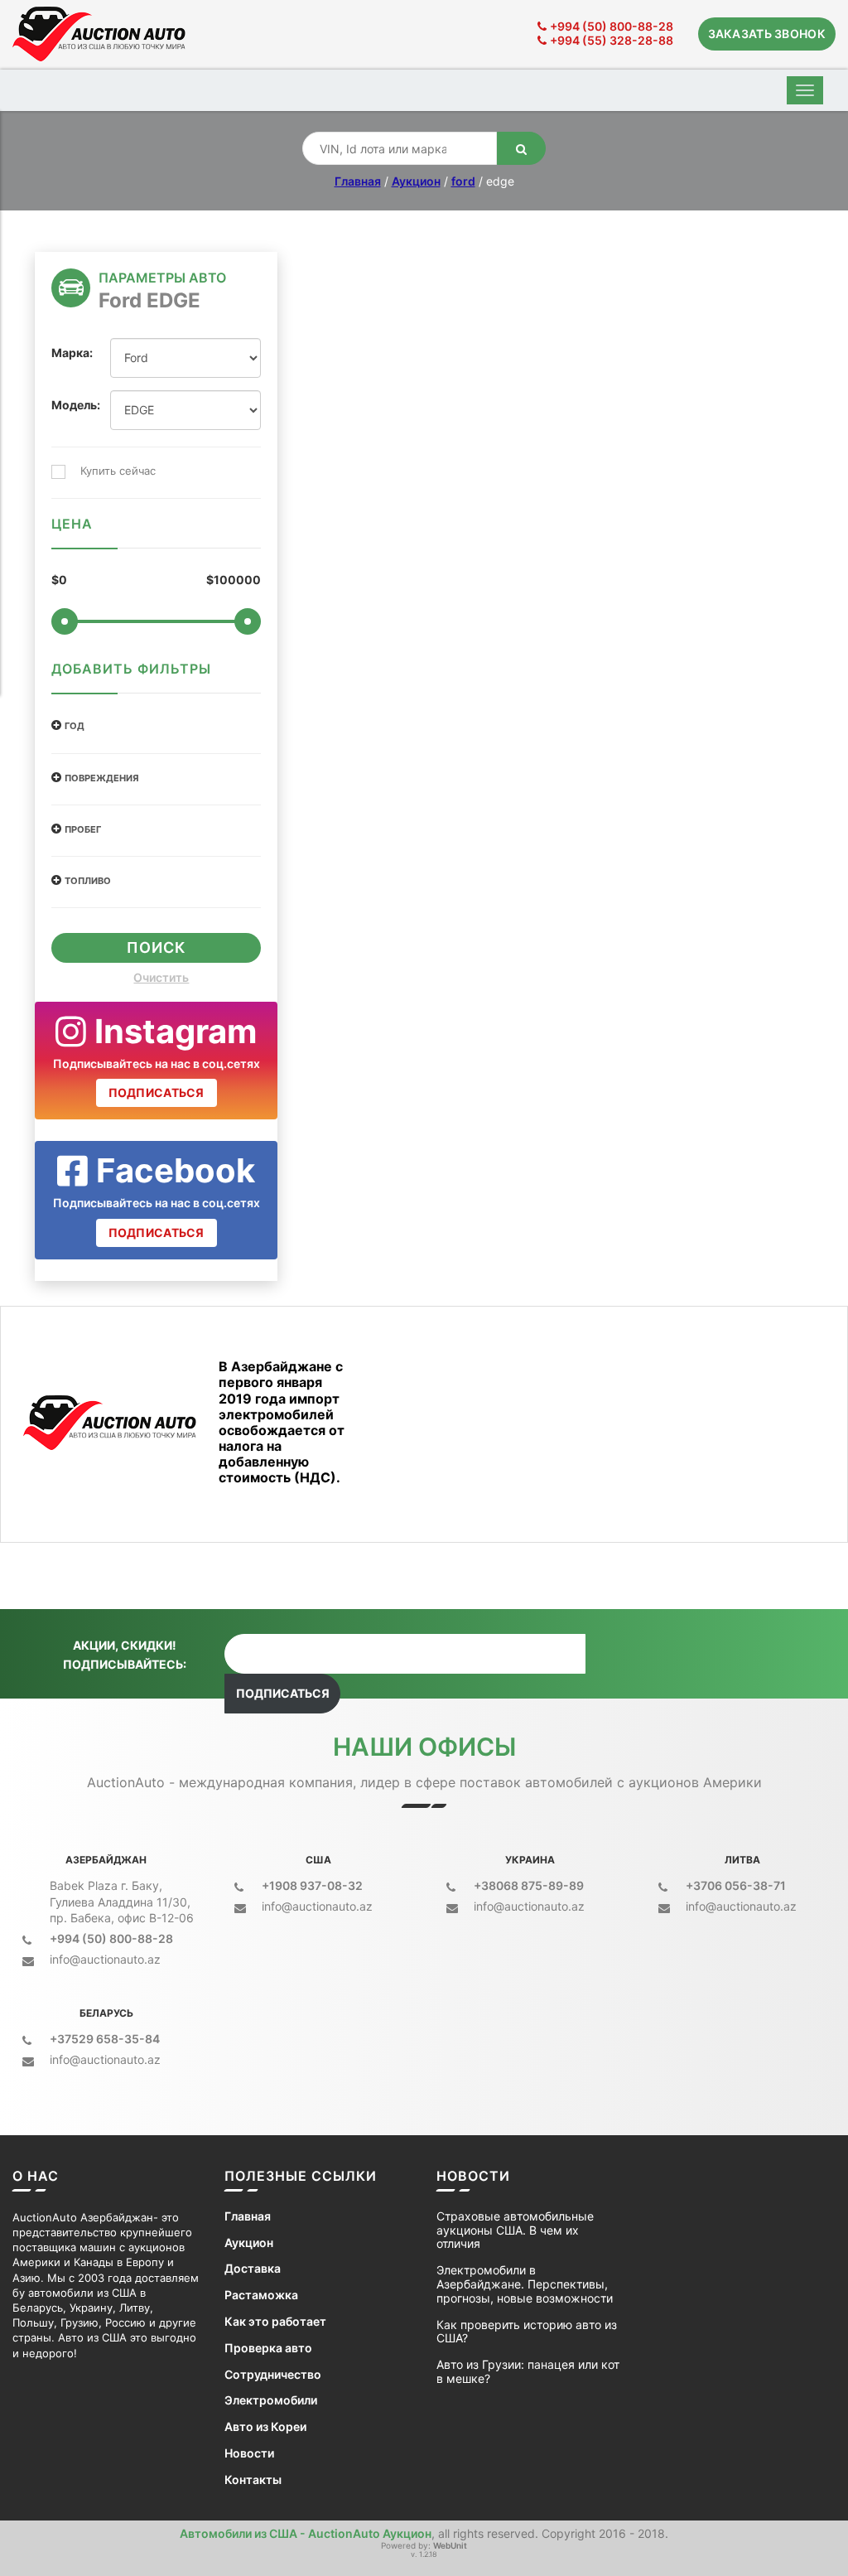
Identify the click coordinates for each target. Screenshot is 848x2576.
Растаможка (261, 2295)
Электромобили (271, 2400)
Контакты (253, 2480)
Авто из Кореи (265, 2427)
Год (75, 726)
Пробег (83, 830)
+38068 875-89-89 (529, 1885)
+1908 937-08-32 (312, 1885)
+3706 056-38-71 (736, 1885)
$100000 (234, 580)
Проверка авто (268, 2348)
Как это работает (275, 2322)
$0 (59, 580)
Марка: (68, 353)
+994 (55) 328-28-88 (612, 40)
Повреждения (102, 778)
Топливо (88, 881)
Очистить (161, 978)
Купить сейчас (118, 471)
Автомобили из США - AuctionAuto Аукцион (306, 2533)
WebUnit (450, 2545)
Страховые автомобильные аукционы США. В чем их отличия (515, 2230)
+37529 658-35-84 (105, 2039)
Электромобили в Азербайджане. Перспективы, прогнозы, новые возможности (525, 2284)
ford (463, 181)
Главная (358, 181)
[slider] (65, 621)
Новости (249, 2453)
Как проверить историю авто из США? (527, 2332)
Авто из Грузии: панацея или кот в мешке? (528, 2372)
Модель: (68, 405)
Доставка (253, 2269)
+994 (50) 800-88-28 (612, 26)
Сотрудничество (273, 2375)
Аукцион (416, 181)
